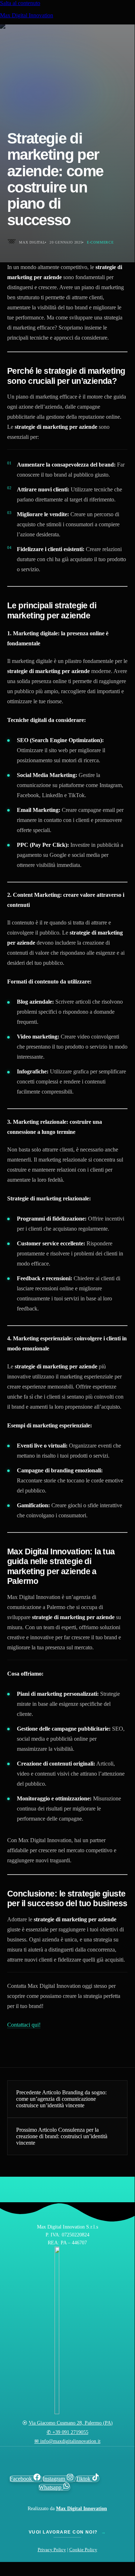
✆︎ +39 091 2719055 (67, 2432)
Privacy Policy (52, 2550)
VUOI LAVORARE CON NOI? (67, 2532)
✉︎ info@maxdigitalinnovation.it (67, 2441)
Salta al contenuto (20, 3)
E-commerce (100, 242)
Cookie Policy (83, 2550)
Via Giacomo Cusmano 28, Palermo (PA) (71, 2423)
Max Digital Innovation (27, 15)
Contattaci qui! (24, 2025)
